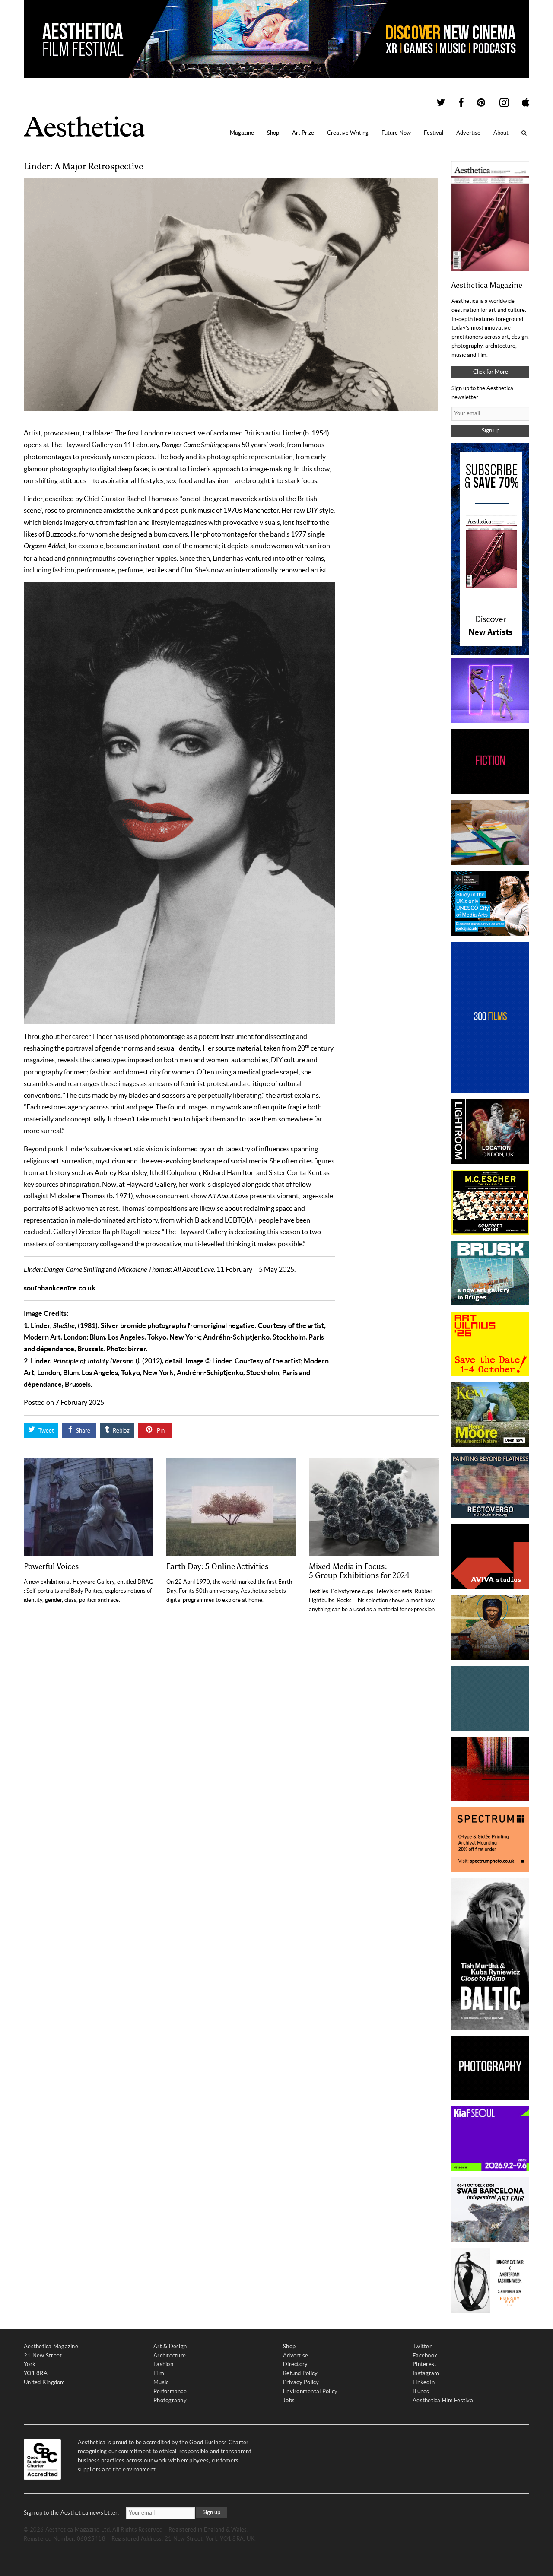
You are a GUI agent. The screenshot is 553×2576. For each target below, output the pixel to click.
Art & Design (170, 2346)
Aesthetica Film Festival (443, 2400)
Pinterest (424, 2364)
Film (159, 2373)
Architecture (170, 2355)
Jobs (289, 2400)
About (501, 133)
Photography (170, 2400)
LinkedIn (424, 2382)
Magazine (242, 133)
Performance (170, 2391)
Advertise (468, 133)
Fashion (163, 2364)
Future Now (396, 133)
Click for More (491, 372)
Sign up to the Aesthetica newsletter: (72, 2513)
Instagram (426, 2373)
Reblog (121, 1431)
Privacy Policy (301, 2382)
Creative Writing (348, 133)
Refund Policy (300, 2373)
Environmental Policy (310, 2391)
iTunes (421, 2391)
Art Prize (303, 133)
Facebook (425, 2355)
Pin (160, 1431)
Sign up (491, 430)
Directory (295, 2364)
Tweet (46, 1431)
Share (83, 1431)
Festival (434, 133)
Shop (273, 133)
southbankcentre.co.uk (60, 1288)
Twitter (422, 2346)
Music (161, 2382)
